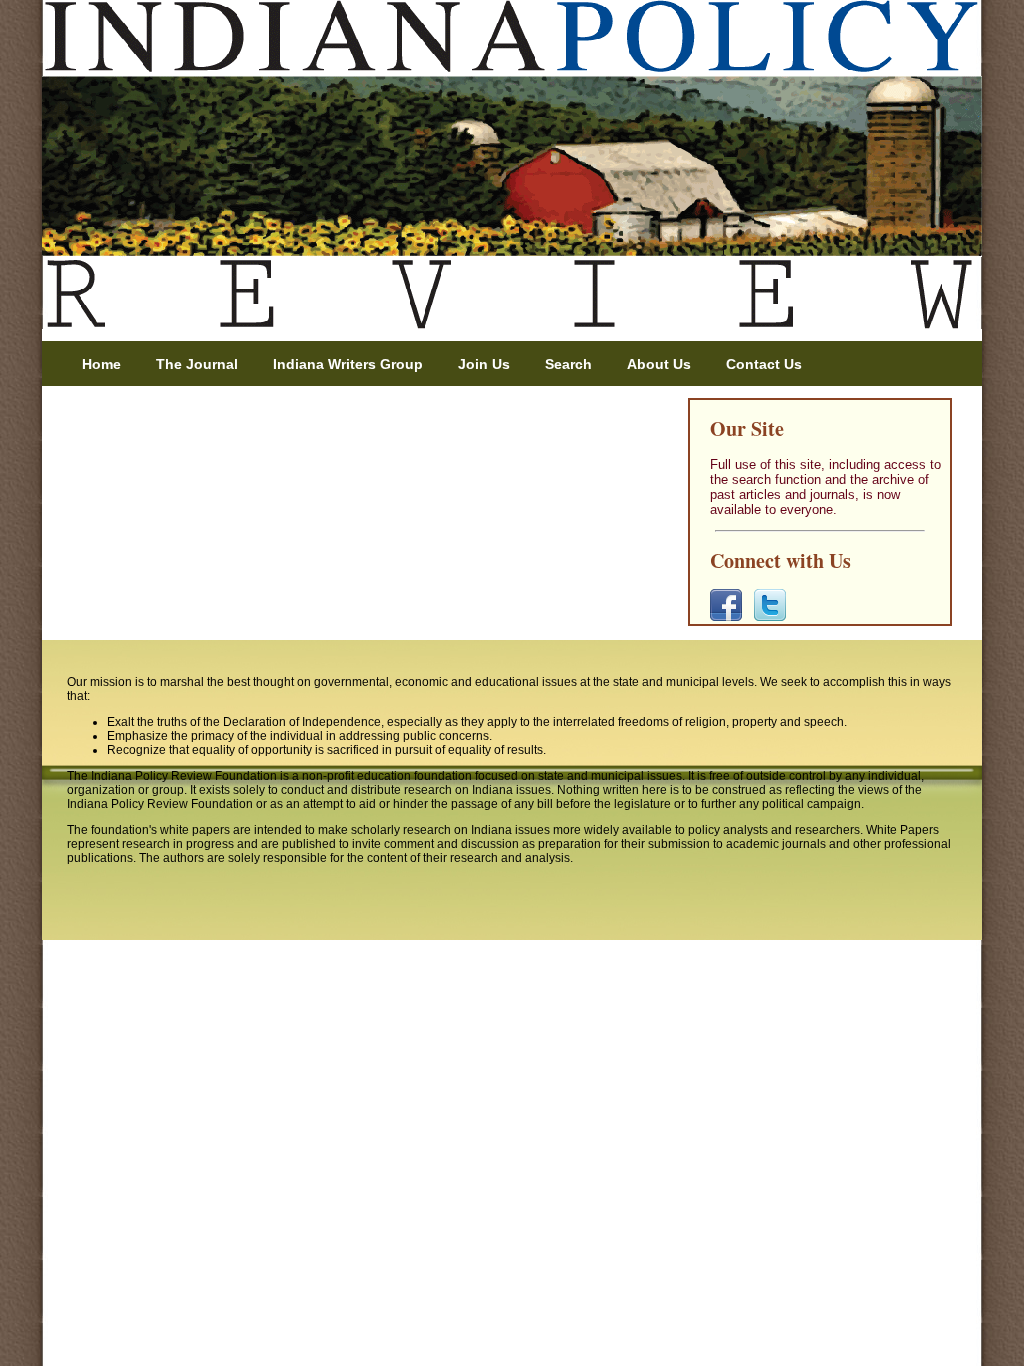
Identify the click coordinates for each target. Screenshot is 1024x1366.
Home (101, 364)
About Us (659, 364)
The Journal (197, 364)
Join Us (484, 364)
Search (568, 364)
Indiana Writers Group (348, 364)
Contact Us (764, 364)
